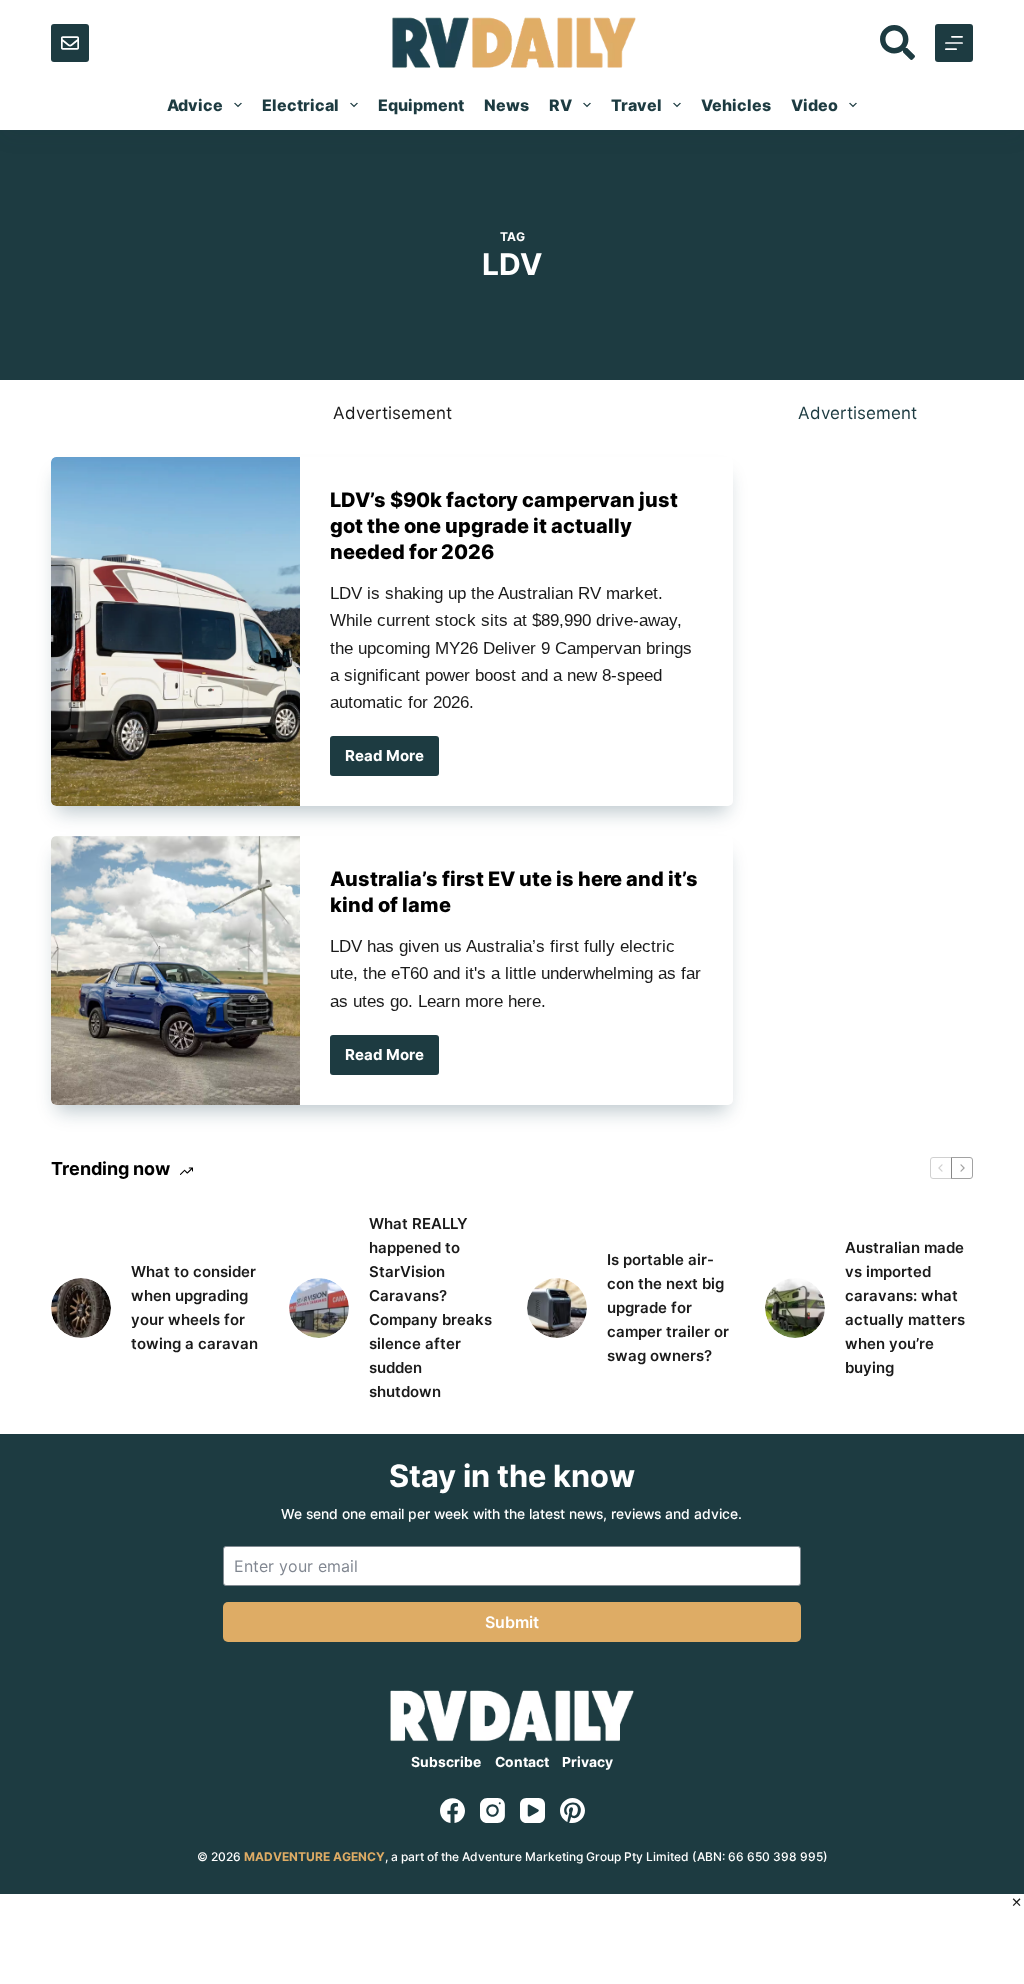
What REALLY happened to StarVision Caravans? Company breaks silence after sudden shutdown (430, 1307)
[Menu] (954, 43)
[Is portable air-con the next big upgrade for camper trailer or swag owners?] (557, 1308)
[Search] (897, 42)
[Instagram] (492, 1810)
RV (560, 105)
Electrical (300, 105)
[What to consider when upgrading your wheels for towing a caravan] (81, 1308)
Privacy (587, 1762)
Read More (392, 761)
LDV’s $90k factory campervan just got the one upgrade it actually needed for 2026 (504, 526)
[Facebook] (452, 1810)
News (506, 105)
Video (814, 105)
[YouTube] (532, 1810)
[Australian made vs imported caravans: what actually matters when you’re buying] (795, 1308)
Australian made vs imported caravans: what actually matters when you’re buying (905, 1307)
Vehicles (736, 105)
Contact (522, 1762)
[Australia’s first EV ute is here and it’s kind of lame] (175, 970)
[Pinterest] (572, 1810)
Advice (195, 105)
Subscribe (446, 1762)
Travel (636, 105)
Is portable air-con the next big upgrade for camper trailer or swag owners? (668, 1307)
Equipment (421, 105)
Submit (512, 1622)
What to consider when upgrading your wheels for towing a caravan (194, 1307)
